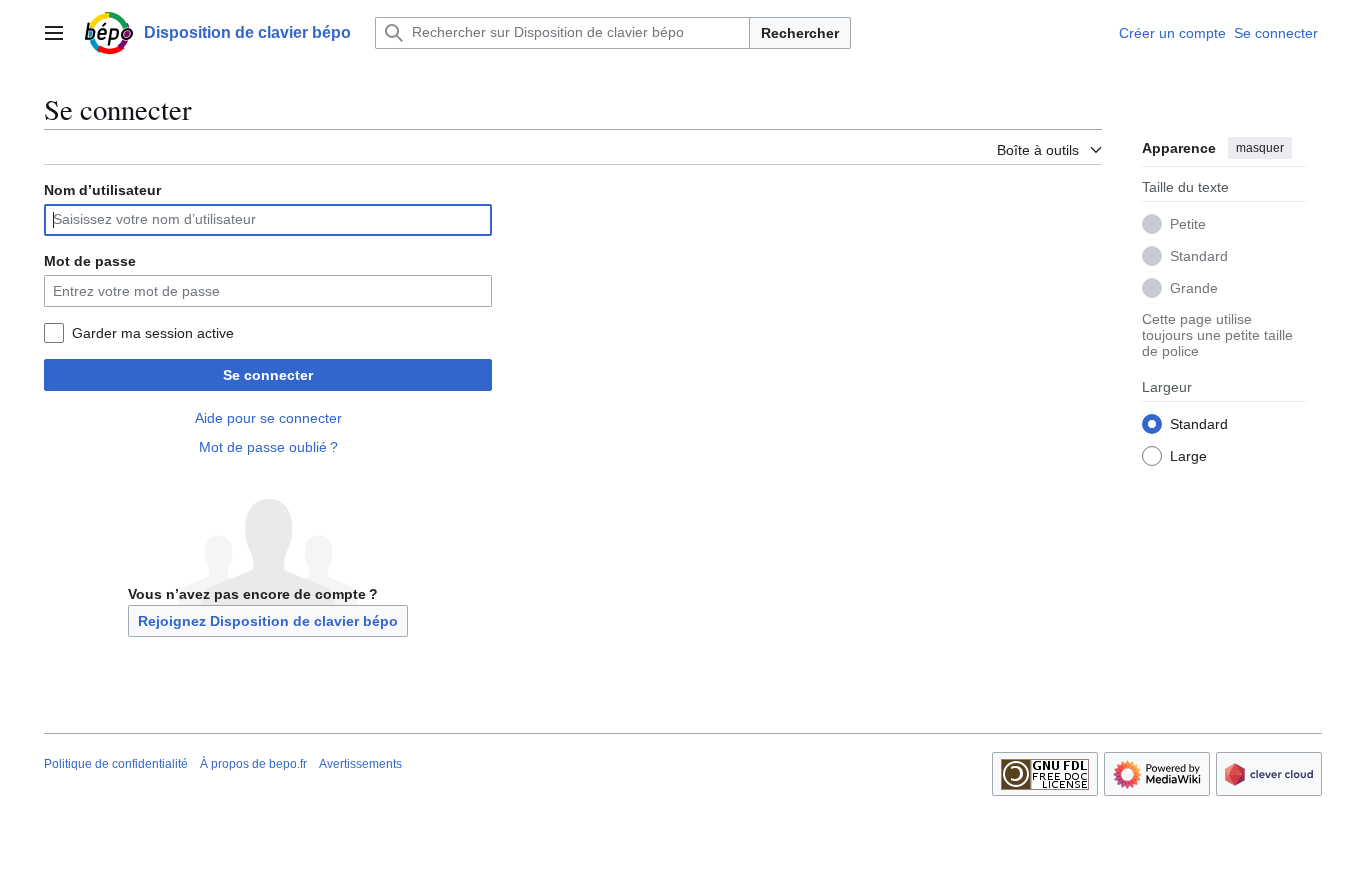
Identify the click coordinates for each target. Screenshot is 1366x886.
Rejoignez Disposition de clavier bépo (268, 621)
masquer (1260, 148)
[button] (54, 33)
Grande (1194, 287)
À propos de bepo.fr (253, 764)
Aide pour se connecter (268, 418)
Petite (1188, 223)
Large (1188, 455)
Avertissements (360, 764)
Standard (1199, 255)
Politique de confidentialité (116, 764)
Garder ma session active (153, 333)
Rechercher (800, 33)
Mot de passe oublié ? (268, 447)
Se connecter (268, 375)
